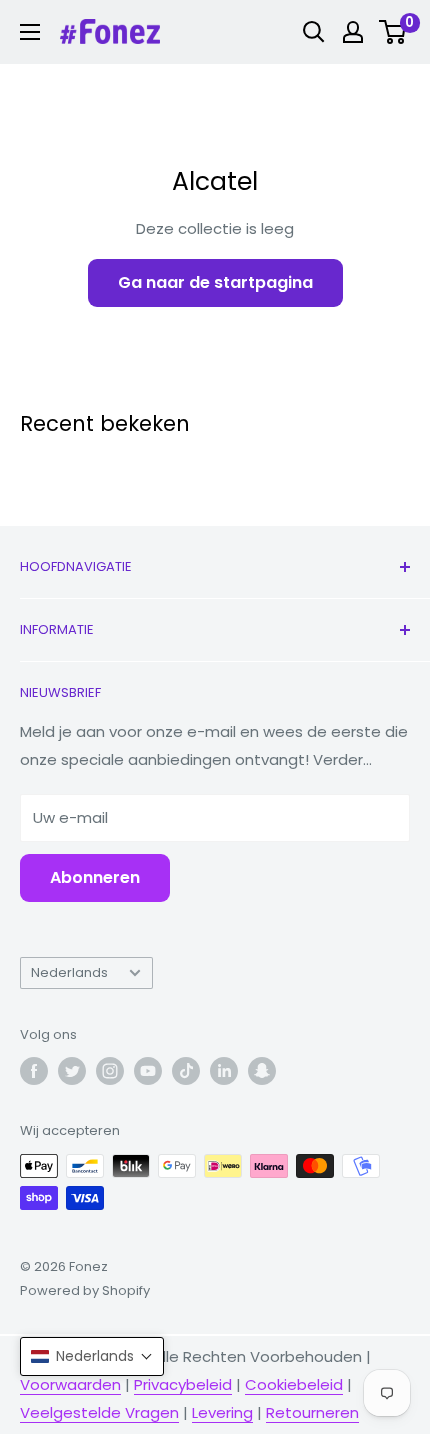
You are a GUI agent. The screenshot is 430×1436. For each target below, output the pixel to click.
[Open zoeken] (314, 32)
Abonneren (95, 877)
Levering (222, 1412)
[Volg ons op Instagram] (110, 1071)
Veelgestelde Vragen (99, 1412)
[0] (393, 32)
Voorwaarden (70, 1384)
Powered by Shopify (85, 1290)
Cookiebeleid (294, 1384)
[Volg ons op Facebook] (34, 1071)
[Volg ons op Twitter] (72, 1071)
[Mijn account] (353, 32)
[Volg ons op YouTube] (148, 1071)
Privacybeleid (183, 1384)
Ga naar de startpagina (215, 282)
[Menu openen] (30, 32)
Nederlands (69, 972)
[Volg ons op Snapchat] (262, 1071)
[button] (92, 1356)
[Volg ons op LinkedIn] (224, 1071)
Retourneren (312, 1412)
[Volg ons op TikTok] (186, 1071)
